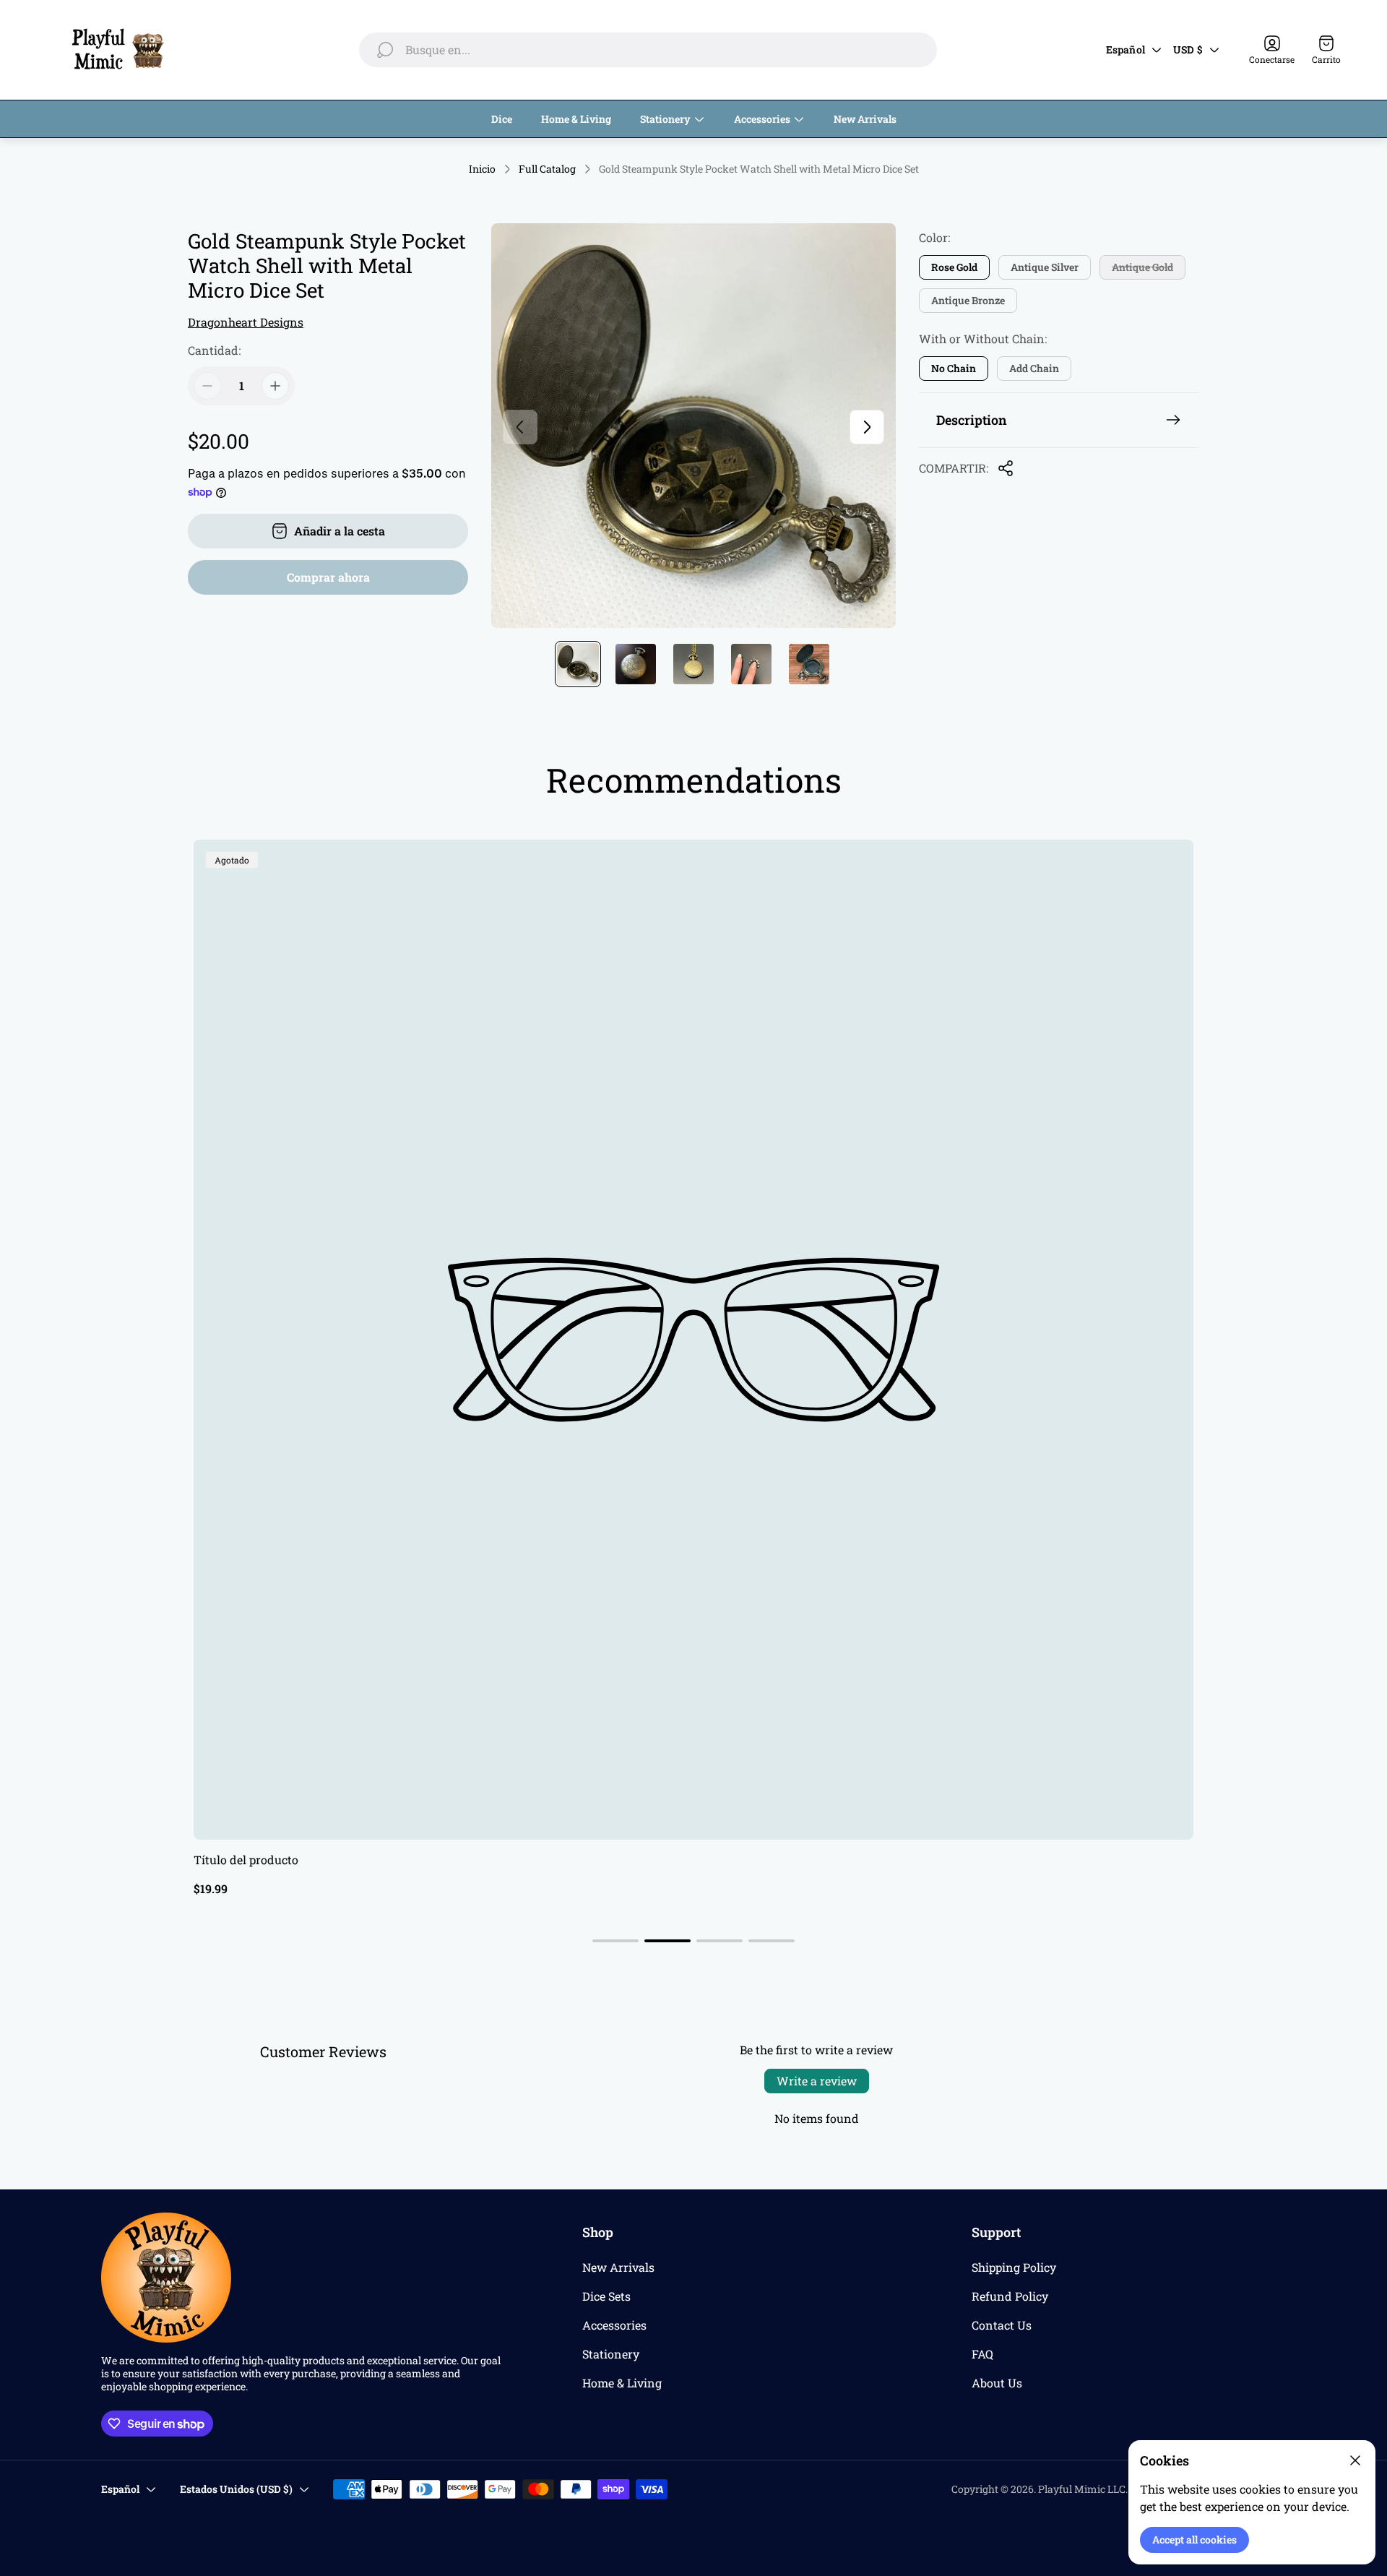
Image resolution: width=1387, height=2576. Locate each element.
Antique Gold (1142, 267)
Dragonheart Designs (246, 322)
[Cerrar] (1355, 2460)
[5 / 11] (809, 664)
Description (972, 420)
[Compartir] (1006, 468)
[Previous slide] (520, 427)
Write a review (817, 2081)
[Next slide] (867, 427)
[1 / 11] (578, 664)
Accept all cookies (1194, 2540)
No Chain (954, 368)
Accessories (614, 2325)
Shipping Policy (1014, 2267)
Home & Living (622, 2383)
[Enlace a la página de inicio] (166, 2278)
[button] (615, 1941)
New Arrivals (618, 2267)
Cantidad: (214, 350)
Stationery (611, 2354)
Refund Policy (1010, 2296)
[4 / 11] (751, 664)
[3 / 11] (693, 664)
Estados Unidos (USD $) (236, 2489)
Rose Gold (954, 267)
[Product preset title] (693, 1340)
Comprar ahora (328, 577)
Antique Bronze (968, 300)
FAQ (982, 2354)
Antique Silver (1045, 267)
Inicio (482, 169)
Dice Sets (606, 2296)
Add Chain (1034, 368)
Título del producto (246, 1860)
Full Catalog (547, 169)
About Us (997, 2383)
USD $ (1188, 49)
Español (1125, 49)
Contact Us (1002, 2325)
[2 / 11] (636, 664)
